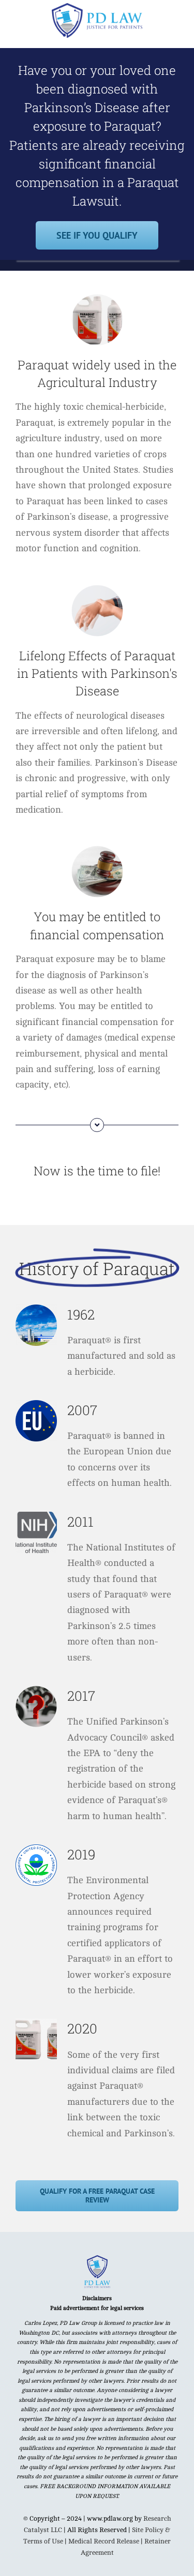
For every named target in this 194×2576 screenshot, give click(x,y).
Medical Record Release (104, 2541)
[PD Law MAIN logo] (97, 7)
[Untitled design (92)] (97, 2259)
